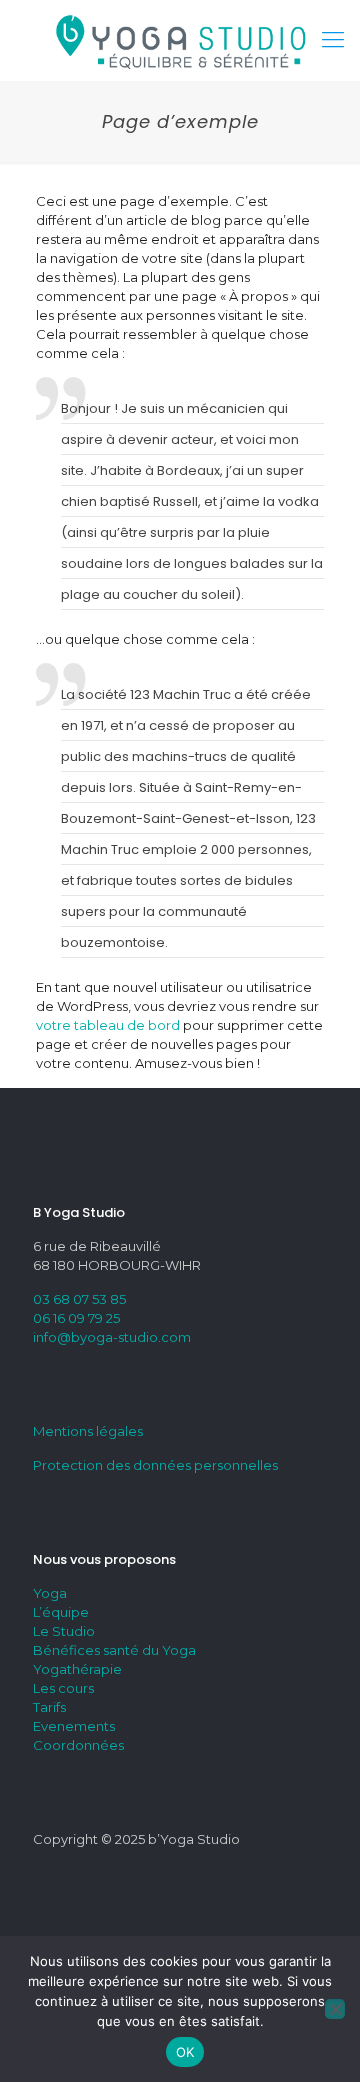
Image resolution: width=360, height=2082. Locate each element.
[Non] (335, 2009)
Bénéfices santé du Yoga (114, 1650)
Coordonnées (78, 1745)
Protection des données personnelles (155, 1465)
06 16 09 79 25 (76, 1318)
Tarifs (49, 1707)
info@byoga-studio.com (112, 1337)
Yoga (50, 1593)
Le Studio (64, 1631)
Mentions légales (88, 1431)
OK (185, 2052)
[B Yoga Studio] (180, 40)
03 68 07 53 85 (79, 1299)
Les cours (63, 1688)
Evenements (74, 1726)
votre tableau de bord (108, 1025)
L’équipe (61, 1612)
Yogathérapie (77, 1669)
